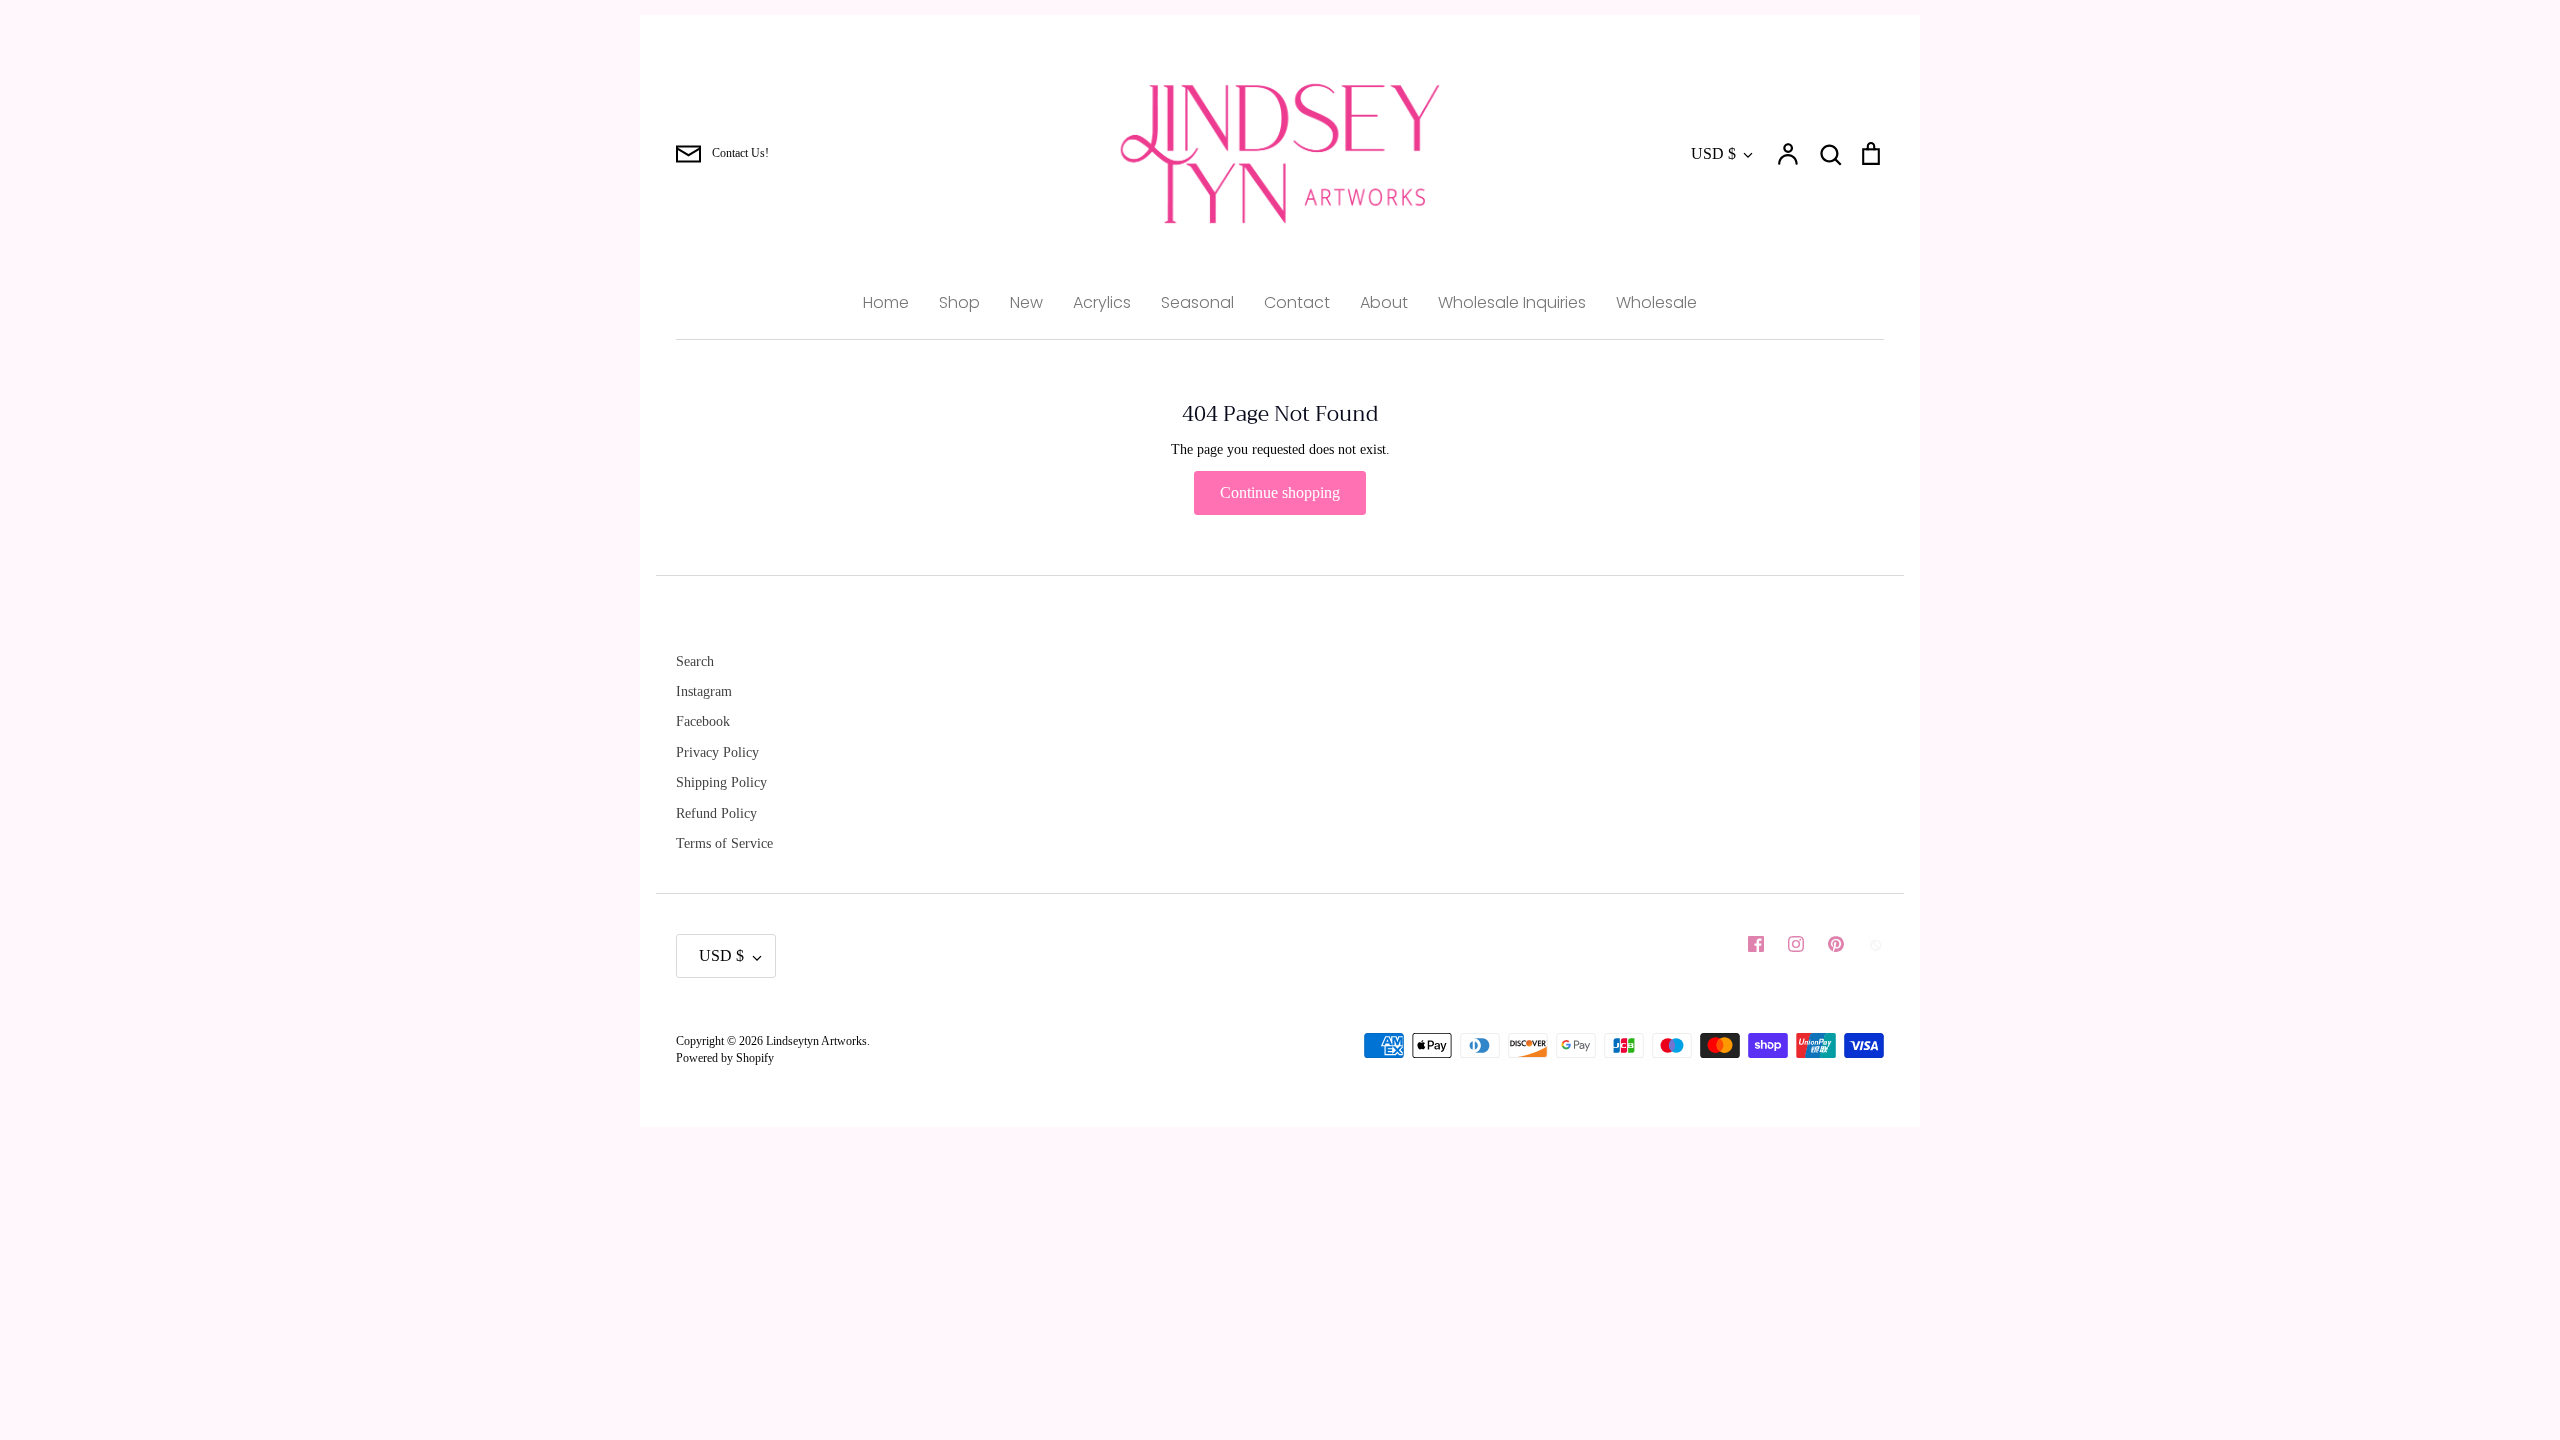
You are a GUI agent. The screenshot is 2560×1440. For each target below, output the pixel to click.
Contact (1297, 302)
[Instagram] (1796, 944)
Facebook (703, 721)
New (1026, 302)
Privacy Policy (717, 752)
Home (886, 302)
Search (695, 661)
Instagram (704, 691)
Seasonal (1197, 302)
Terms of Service (724, 843)
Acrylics (1102, 302)
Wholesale (1656, 302)
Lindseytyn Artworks (816, 1041)
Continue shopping (1280, 492)
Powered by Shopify (725, 1058)
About (1384, 302)
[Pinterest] (1836, 944)
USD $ (1713, 153)
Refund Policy (716, 813)
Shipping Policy (721, 782)
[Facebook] (1756, 944)
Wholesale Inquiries (1512, 302)
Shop (959, 302)
